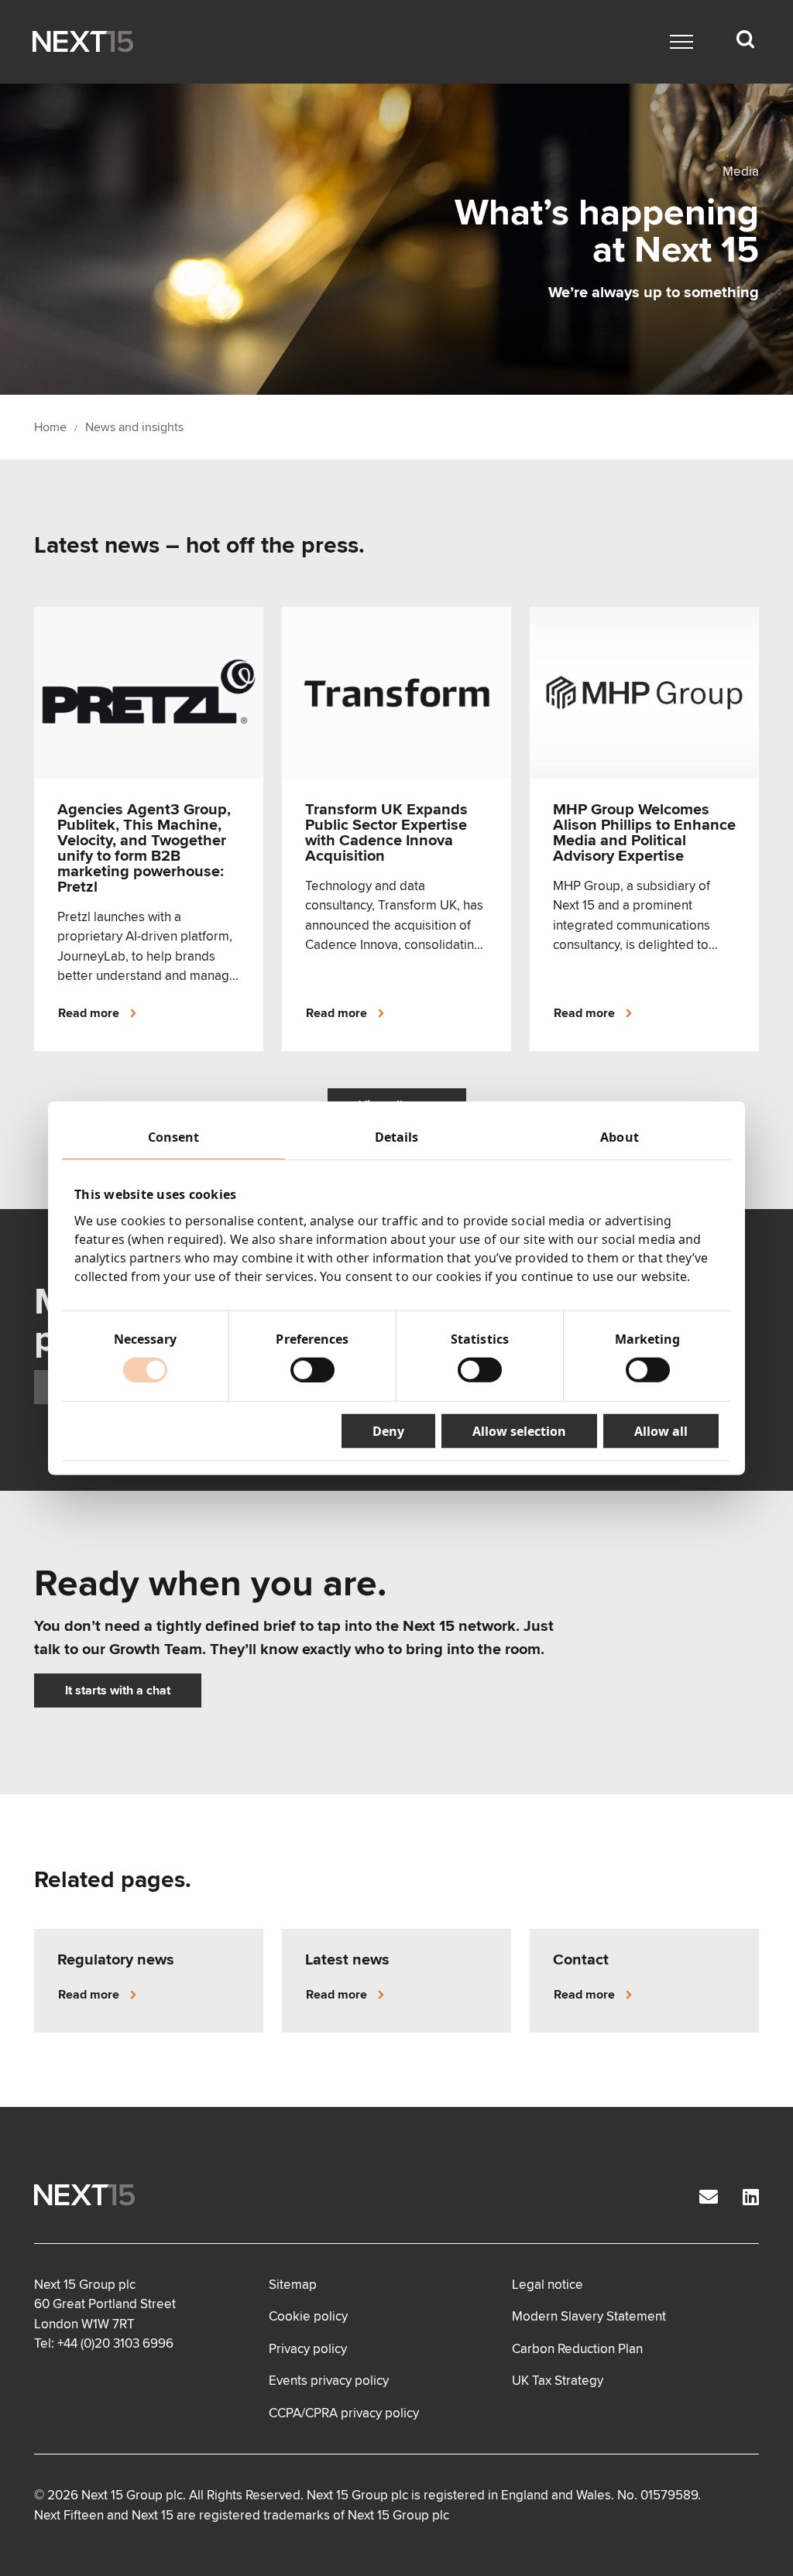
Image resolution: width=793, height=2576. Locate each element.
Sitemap (293, 2285)
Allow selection (519, 1430)
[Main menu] (681, 42)
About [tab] (620, 1137)
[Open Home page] (83, 42)
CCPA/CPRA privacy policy (344, 2413)
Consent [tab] (174, 1137)
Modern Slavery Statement (589, 2316)
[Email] (709, 2198)
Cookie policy (308, 2316)
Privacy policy (308, 2349)
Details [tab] (397, 1137)
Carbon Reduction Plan (577, 2349)
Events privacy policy (329, 2381)
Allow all (661, 1430)
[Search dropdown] (745, 39)
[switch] (312, 1369)
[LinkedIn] (751, 2198)
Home (50, 427)
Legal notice (548, 2285)
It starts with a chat (118, 1690)
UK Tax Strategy (558, 2381)
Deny (388, 1430)
